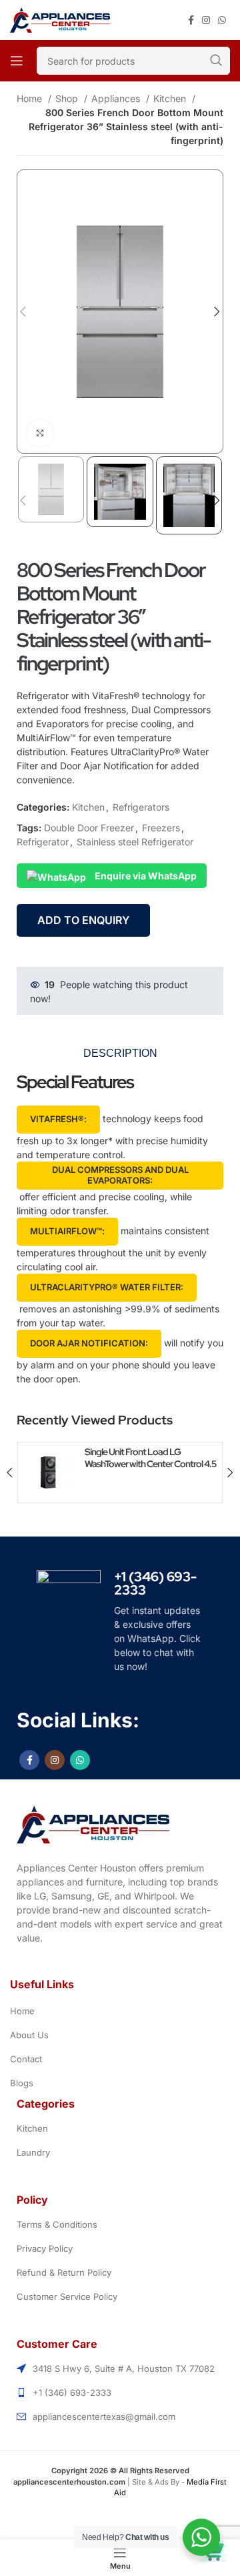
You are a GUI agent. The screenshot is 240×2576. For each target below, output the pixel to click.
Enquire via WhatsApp (145, 876)
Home (31, 98)
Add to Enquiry (83, 920)
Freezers (161, 828)
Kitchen (171, 98)
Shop (68, 98)
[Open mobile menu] (17, 61)
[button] (58, 1120)
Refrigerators (141, 807)
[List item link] (120, 2011)
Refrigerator (43, 842)
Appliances (117, 98)
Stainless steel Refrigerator (135, 842)
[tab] (120, 1053)
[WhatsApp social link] (222, 20)
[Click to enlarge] (40, 433)
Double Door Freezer (89, 828)
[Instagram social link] (206, 20)
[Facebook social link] (191, 20)
